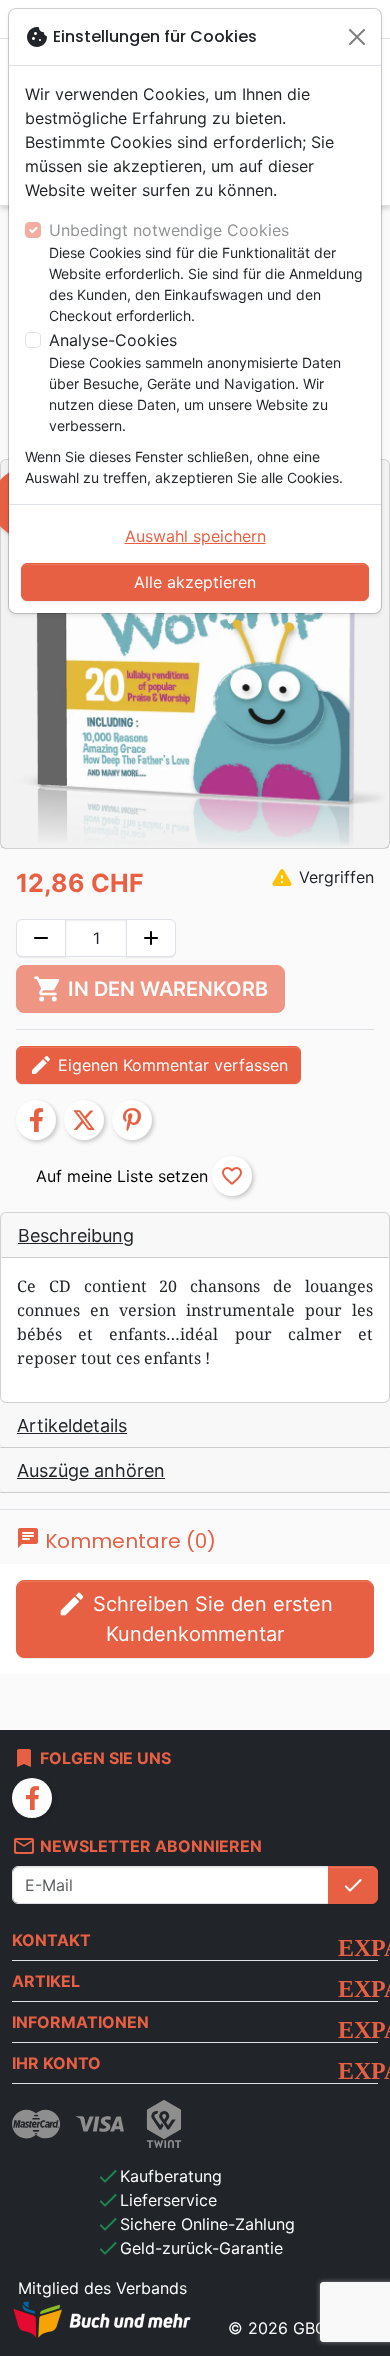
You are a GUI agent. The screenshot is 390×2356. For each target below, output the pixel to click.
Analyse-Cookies (113, 340)
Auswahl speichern (195, 536)
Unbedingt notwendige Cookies (169, 230)
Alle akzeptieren (195, 582)
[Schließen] (357, 37)
